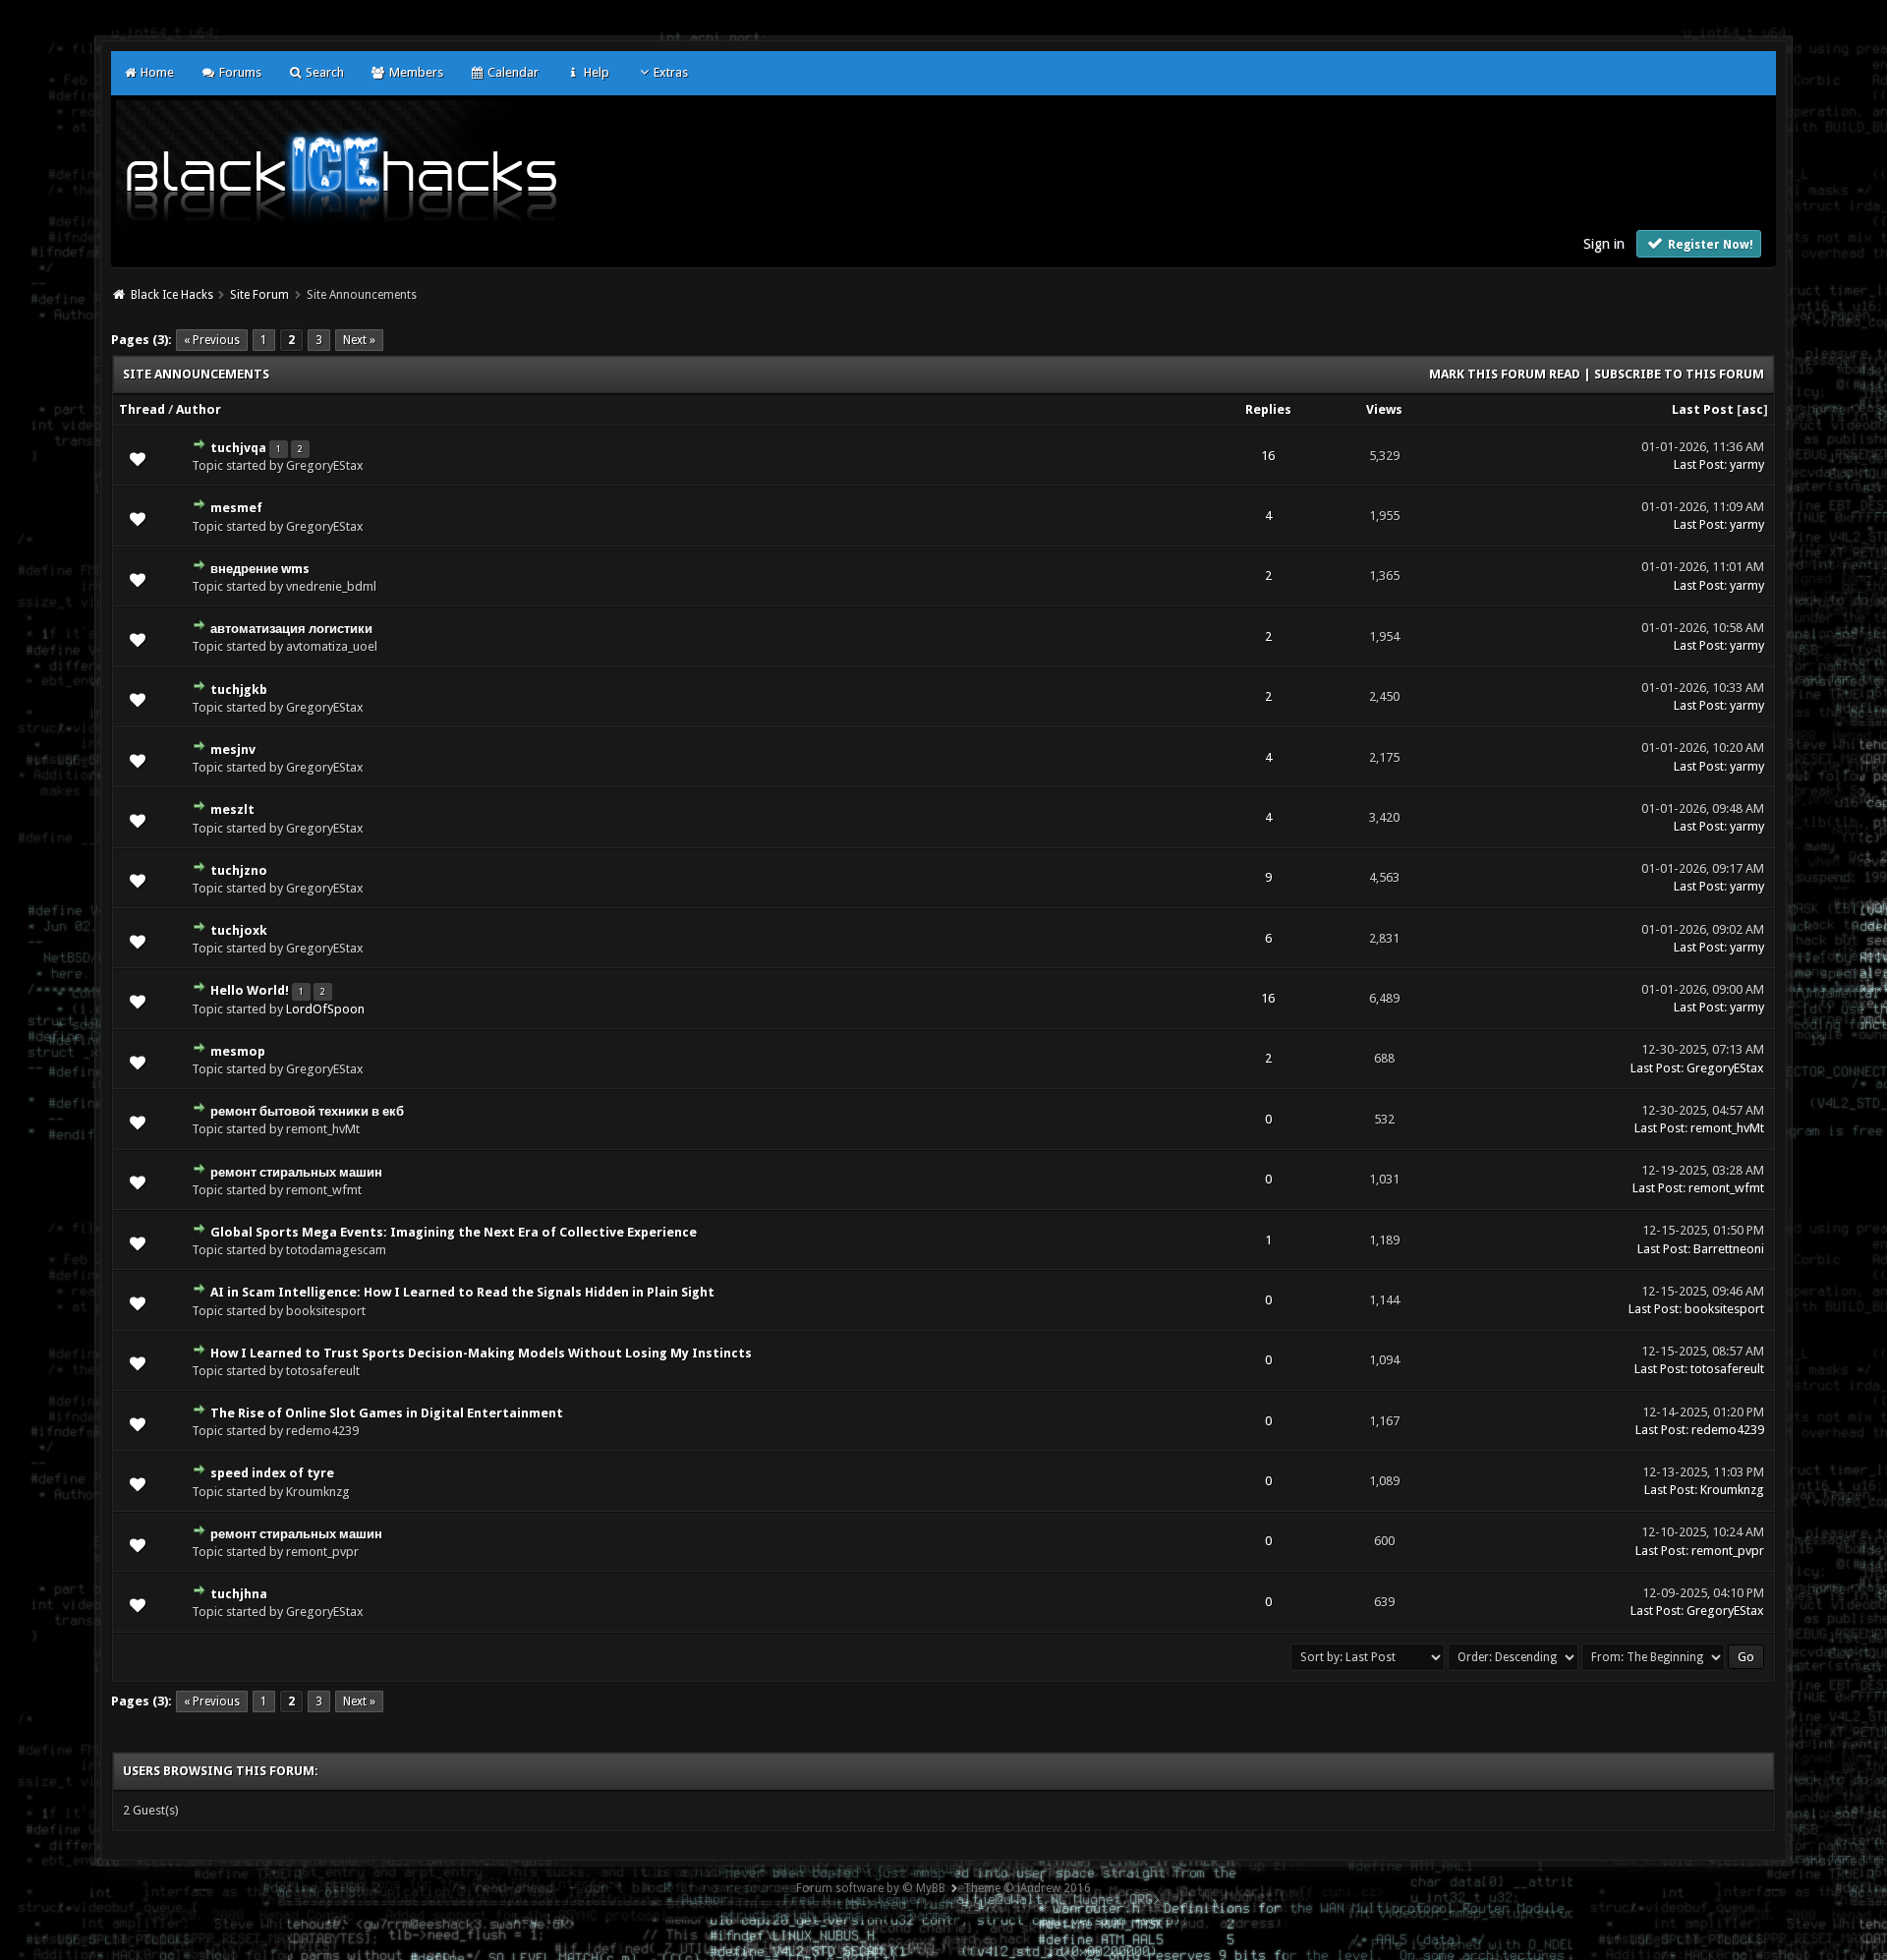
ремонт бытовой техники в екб (307, 1111)
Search (323, 72)
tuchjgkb (239, 690)
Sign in (1604, 244)
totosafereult (1727, 1369)
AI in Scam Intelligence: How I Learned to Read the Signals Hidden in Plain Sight (462, 1292)
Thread (142, 409)
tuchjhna (239, 1594)
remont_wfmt (1726, 1188)
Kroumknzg (1732, 1490)
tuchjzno (239, 870)
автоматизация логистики (291, 629)
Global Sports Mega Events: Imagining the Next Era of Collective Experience (454, 1232)
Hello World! (250, 990)
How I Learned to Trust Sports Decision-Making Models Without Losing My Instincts (481, 1353)
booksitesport (1724, 1309)
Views (1384, 409)
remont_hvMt (1727, 1128)
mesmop (238, 1051)
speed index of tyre (272, 1473)
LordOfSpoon (325, 1009)
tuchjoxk (239, 930)
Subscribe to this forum (1679, 374)
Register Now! (1709, 245)
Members (414, 72)
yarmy (1747, 464)
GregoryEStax (1725, 1068)
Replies (1268, 409)
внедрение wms (260, 569)
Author (199, 409)
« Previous (212, 340)
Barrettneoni (1729, 1249)
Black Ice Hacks (172, 295)
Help (595, 72)
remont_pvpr (1728, 1551)
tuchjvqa (238, 448)
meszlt (232, 809)
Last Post (1703, 409)
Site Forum (259, 295)
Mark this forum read (1505, 374)
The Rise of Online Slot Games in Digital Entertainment (387, 1413)
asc (1752, 409)
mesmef (236, 508)
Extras (671, 72)
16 (1268, 456)
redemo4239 (1728, 1430)
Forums (238, 72)
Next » (359, 340)
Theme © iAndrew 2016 (1027, 1888)
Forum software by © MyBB (871, 1888)
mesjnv (233, 749)
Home (156, 72)
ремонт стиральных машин (296, 1172)
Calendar (512, 72)
